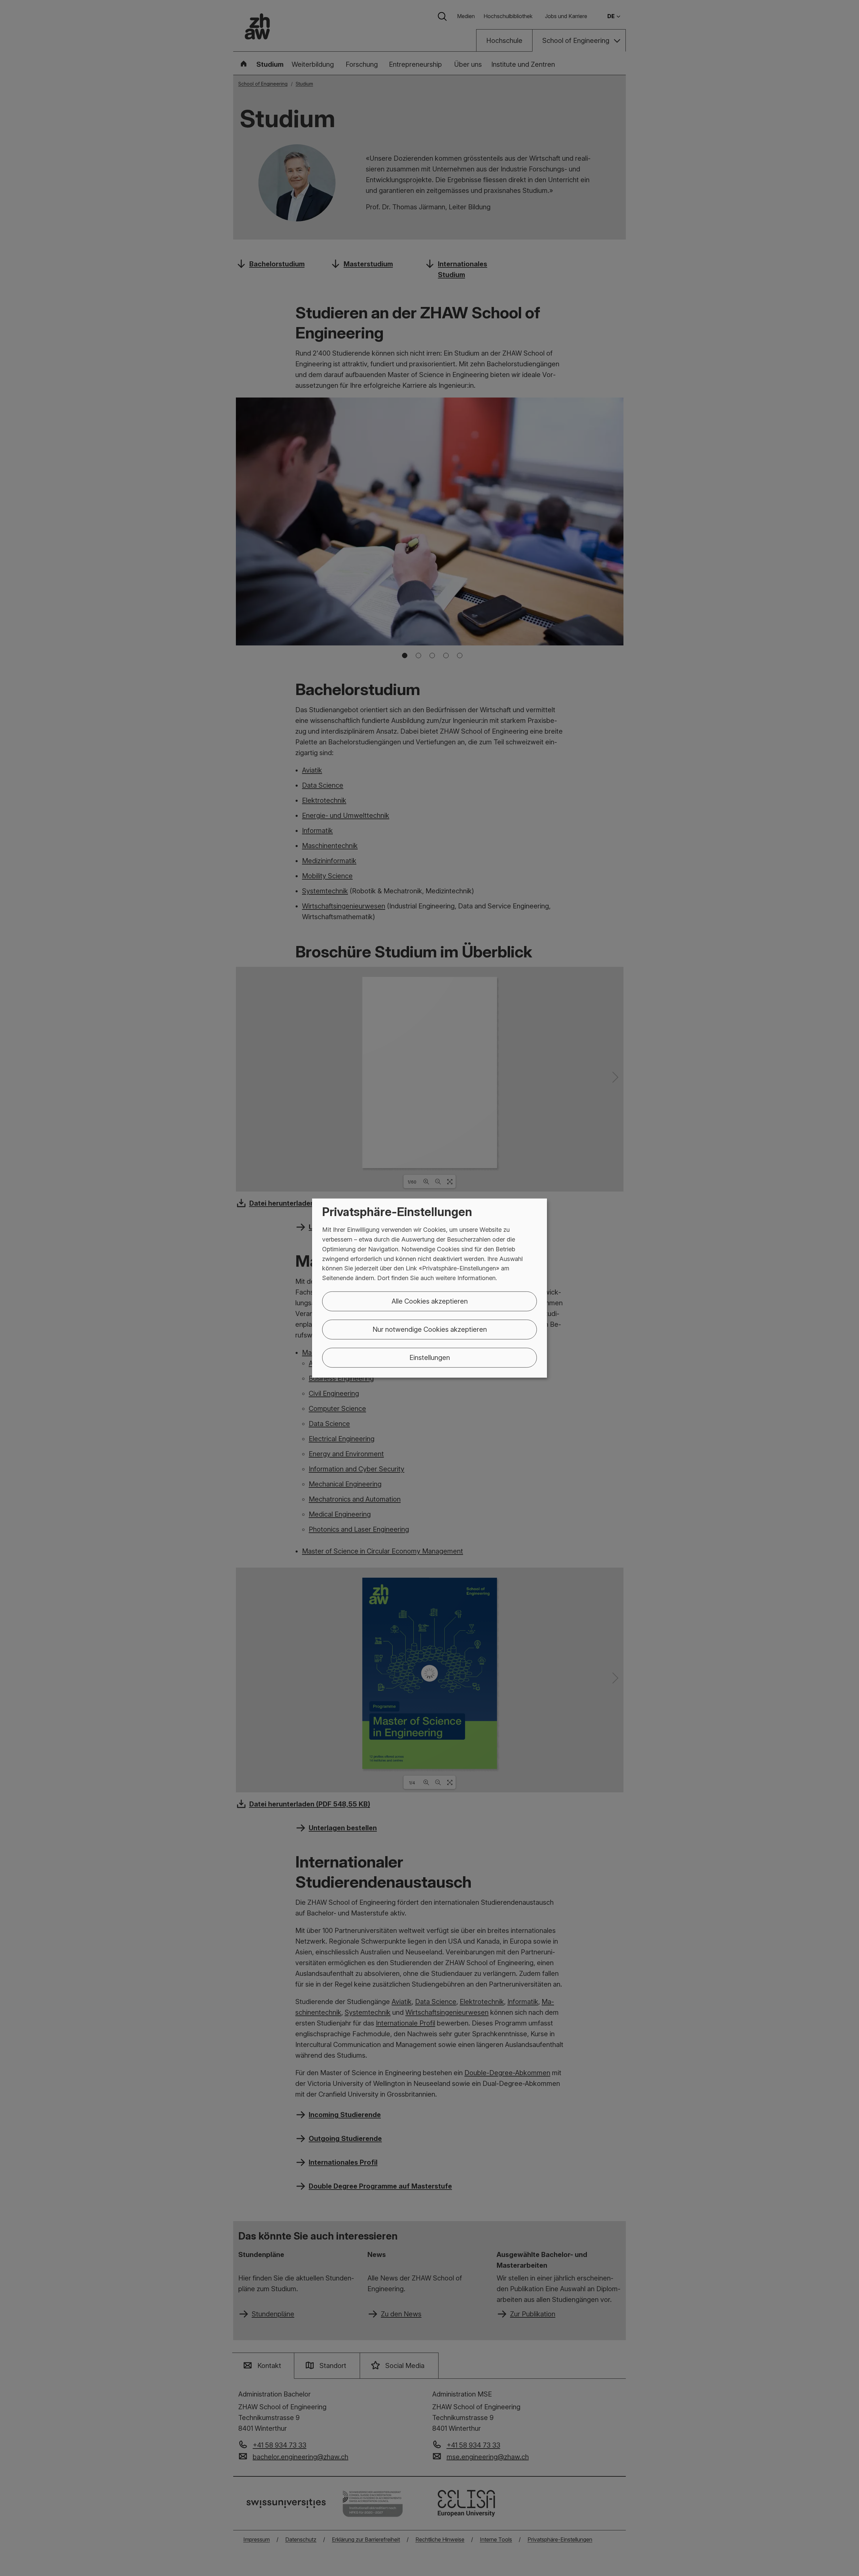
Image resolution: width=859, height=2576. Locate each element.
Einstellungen (430, 1358)
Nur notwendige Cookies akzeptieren (430, 1329)
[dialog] (429, 1288)
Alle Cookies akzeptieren (430, 1301)
